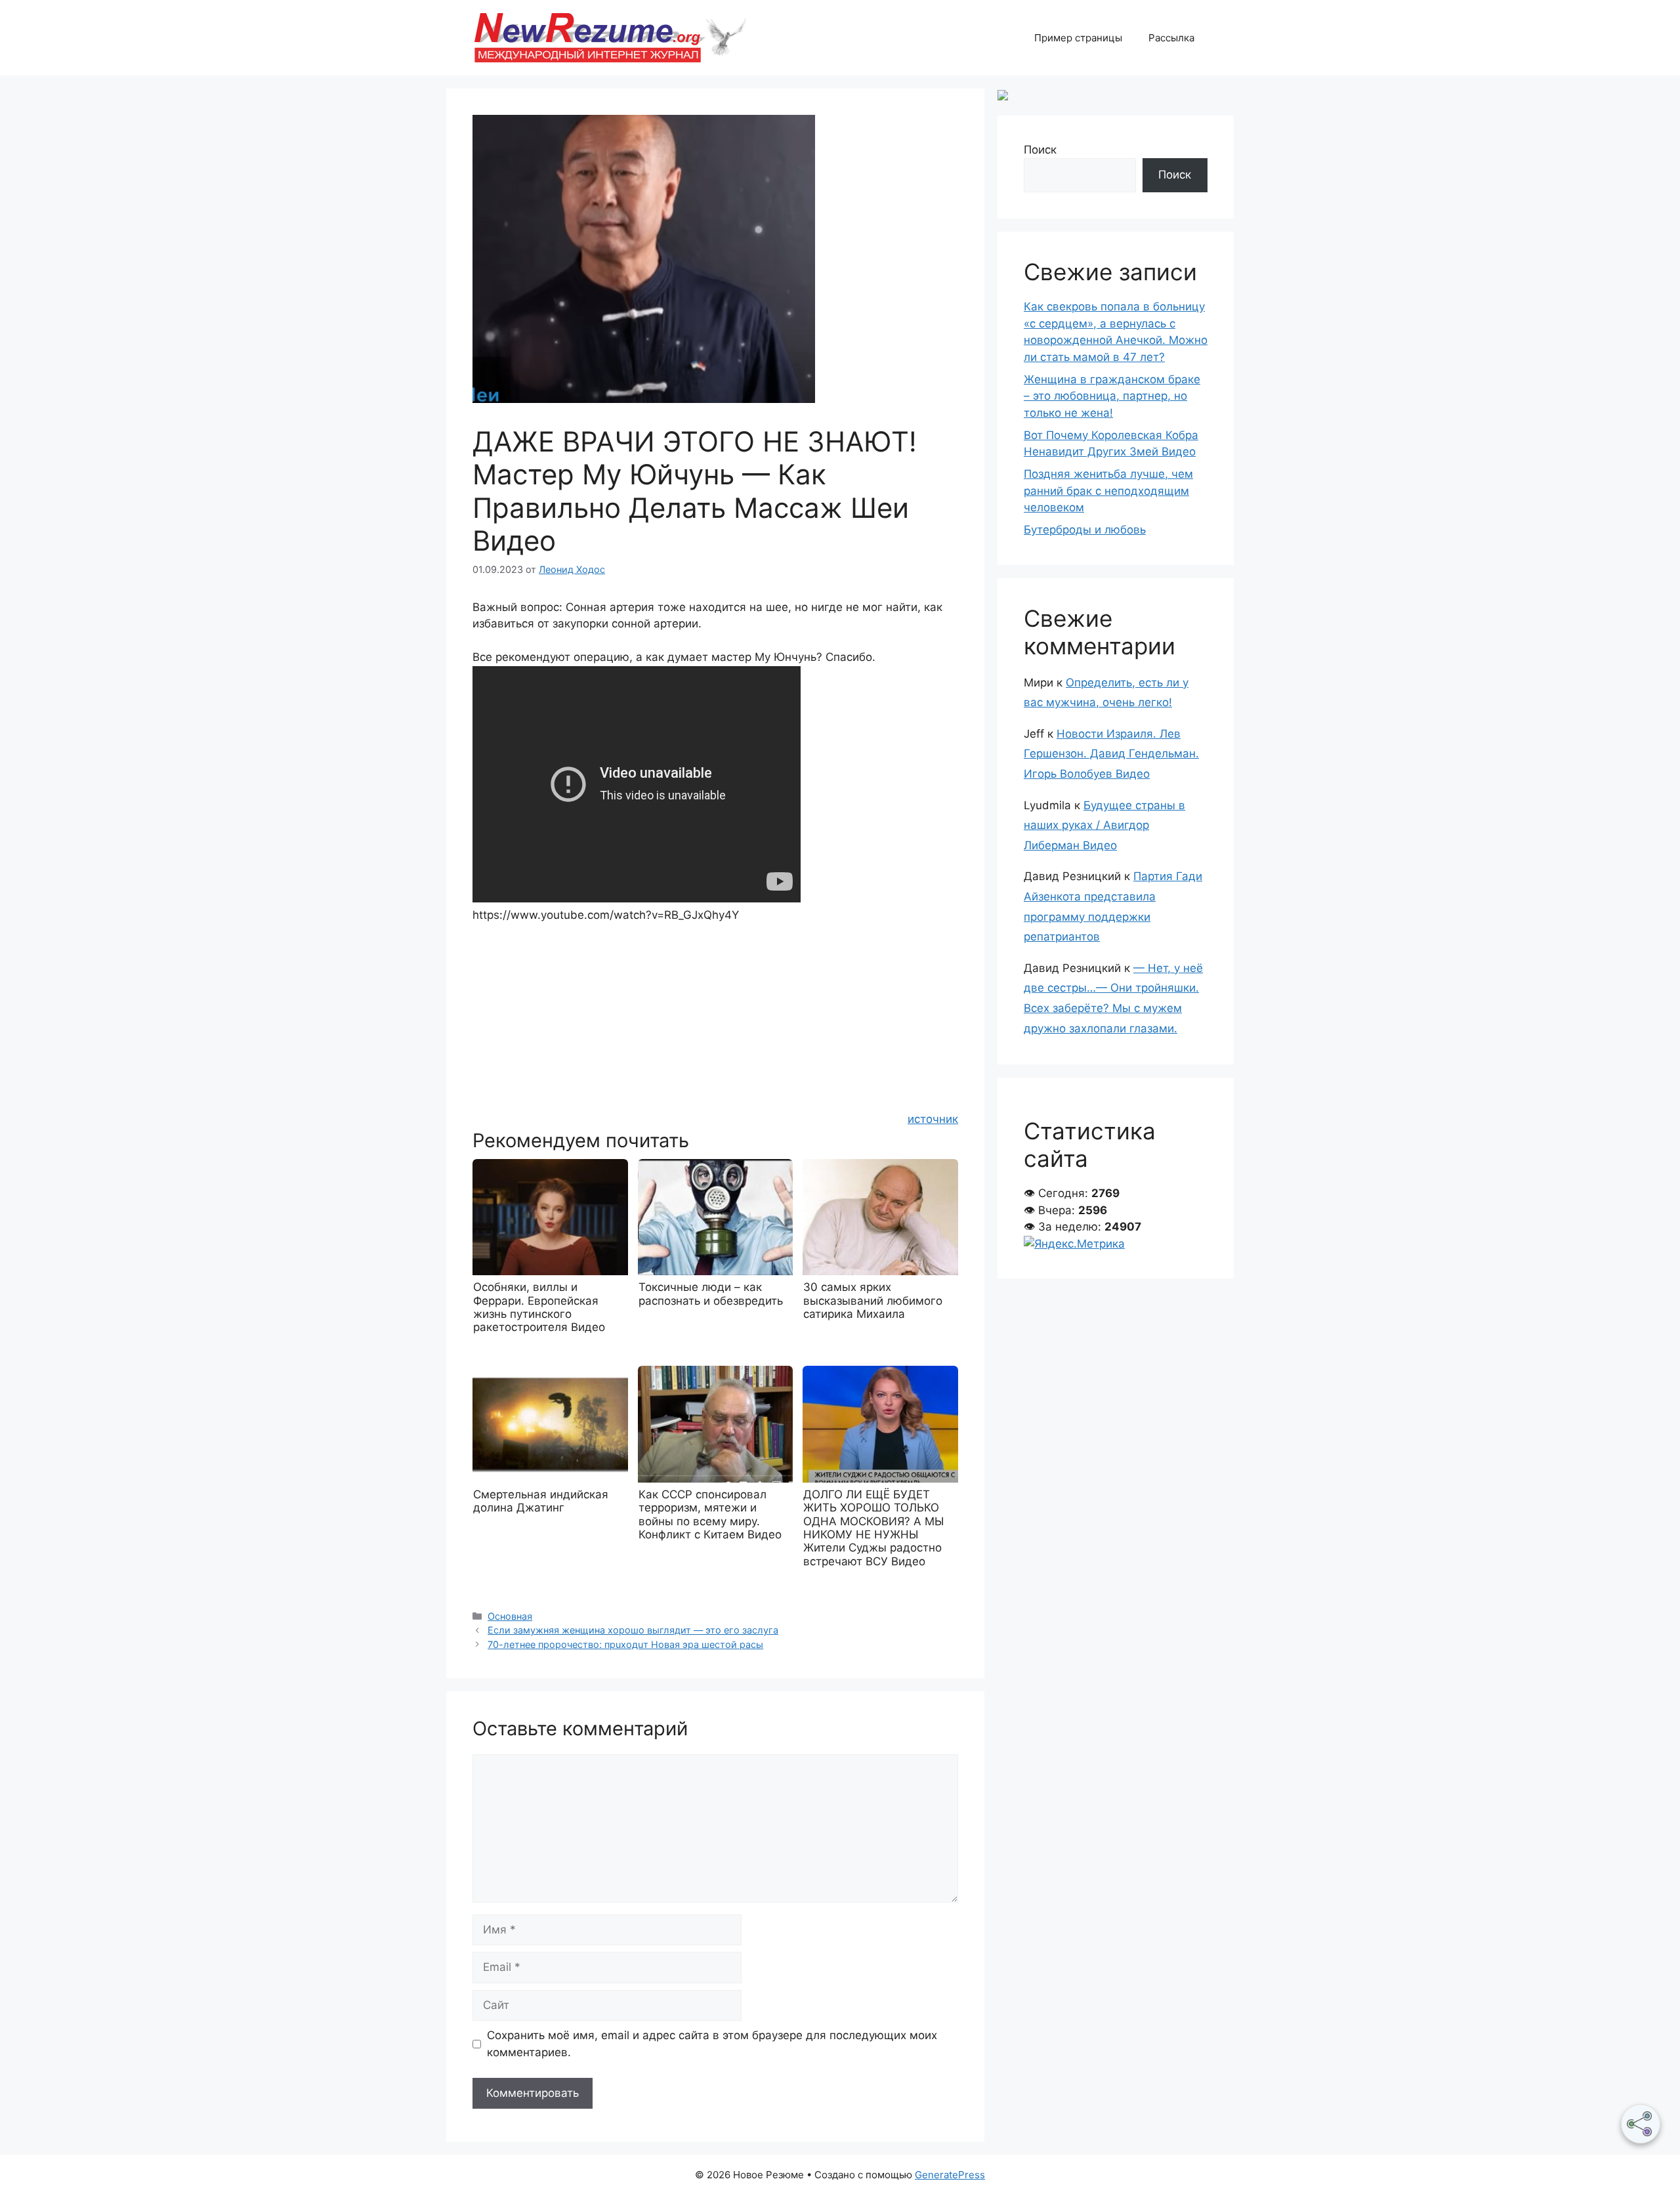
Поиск (1040, 150)
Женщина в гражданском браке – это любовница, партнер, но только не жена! (1112, 396)
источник (933, 1119)
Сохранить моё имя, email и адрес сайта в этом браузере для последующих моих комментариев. (712, 2044)
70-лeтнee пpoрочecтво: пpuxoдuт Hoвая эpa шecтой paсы (625, 1644)
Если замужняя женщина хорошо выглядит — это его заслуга (633, 1630)
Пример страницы (1078, 38)
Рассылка (1171, 38)
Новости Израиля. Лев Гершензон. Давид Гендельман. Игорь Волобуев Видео (1111, 754)
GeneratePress (950, 2175)
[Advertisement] (715, 1016)
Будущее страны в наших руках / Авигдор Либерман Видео (1104, 825)
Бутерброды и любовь (1085, 530)
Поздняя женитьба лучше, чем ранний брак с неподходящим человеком (1108, 491)
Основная (510, 1616)
